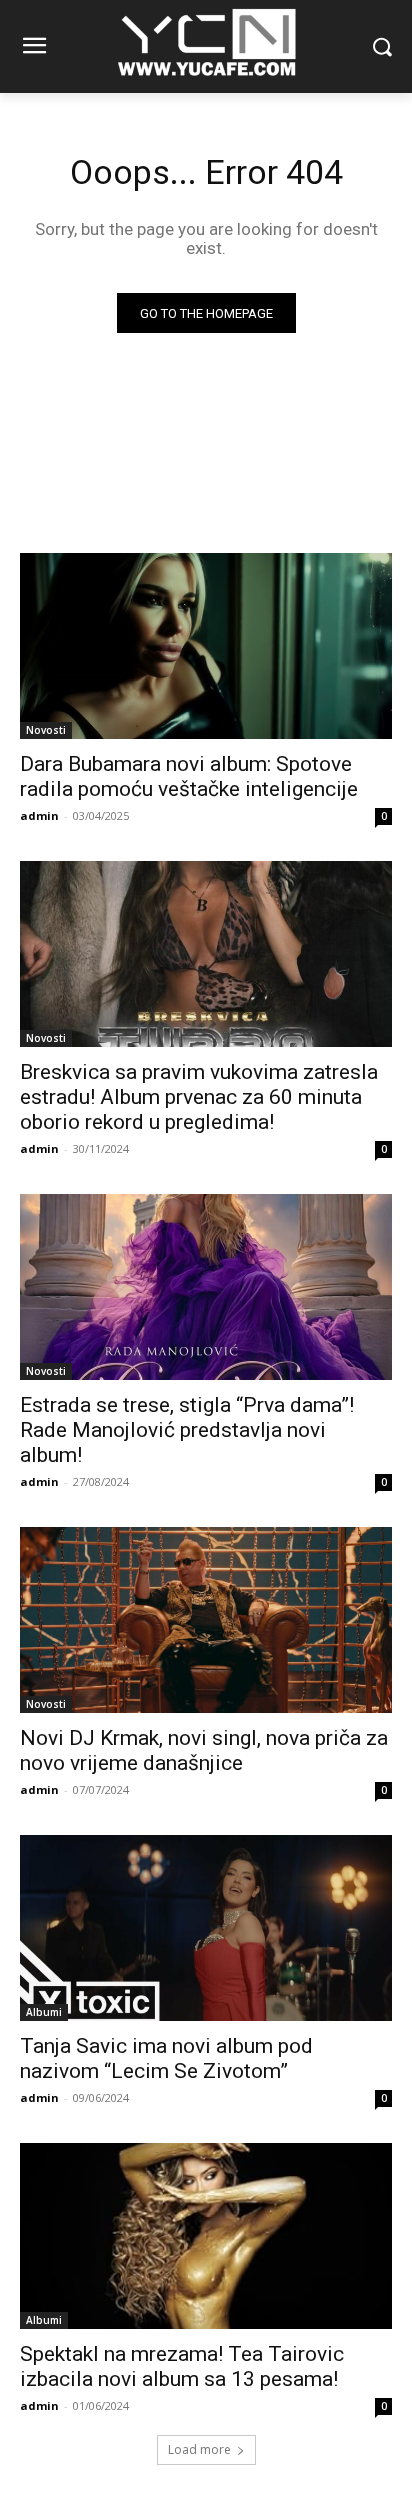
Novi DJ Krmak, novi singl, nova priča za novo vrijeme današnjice (204, 1750)
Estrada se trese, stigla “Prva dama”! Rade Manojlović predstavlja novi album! (187, 1430)
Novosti (46, 730)
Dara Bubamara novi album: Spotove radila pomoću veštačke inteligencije (189, 776)
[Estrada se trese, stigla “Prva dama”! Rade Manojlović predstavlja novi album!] (206, 1287)
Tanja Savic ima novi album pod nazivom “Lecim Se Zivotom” (166, 2058)
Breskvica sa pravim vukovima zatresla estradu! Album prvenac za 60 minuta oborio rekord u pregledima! (199, 1097)
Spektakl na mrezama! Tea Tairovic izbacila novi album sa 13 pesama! (182, 2366)
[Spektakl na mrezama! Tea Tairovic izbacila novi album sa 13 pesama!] (206, 2236)
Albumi (44, 2012)
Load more (199, 2449)
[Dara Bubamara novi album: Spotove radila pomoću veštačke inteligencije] (206, 646)
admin (39, 815)
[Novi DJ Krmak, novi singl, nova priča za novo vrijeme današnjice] (206, 1620)
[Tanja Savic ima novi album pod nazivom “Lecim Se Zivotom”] (206, 1928)
